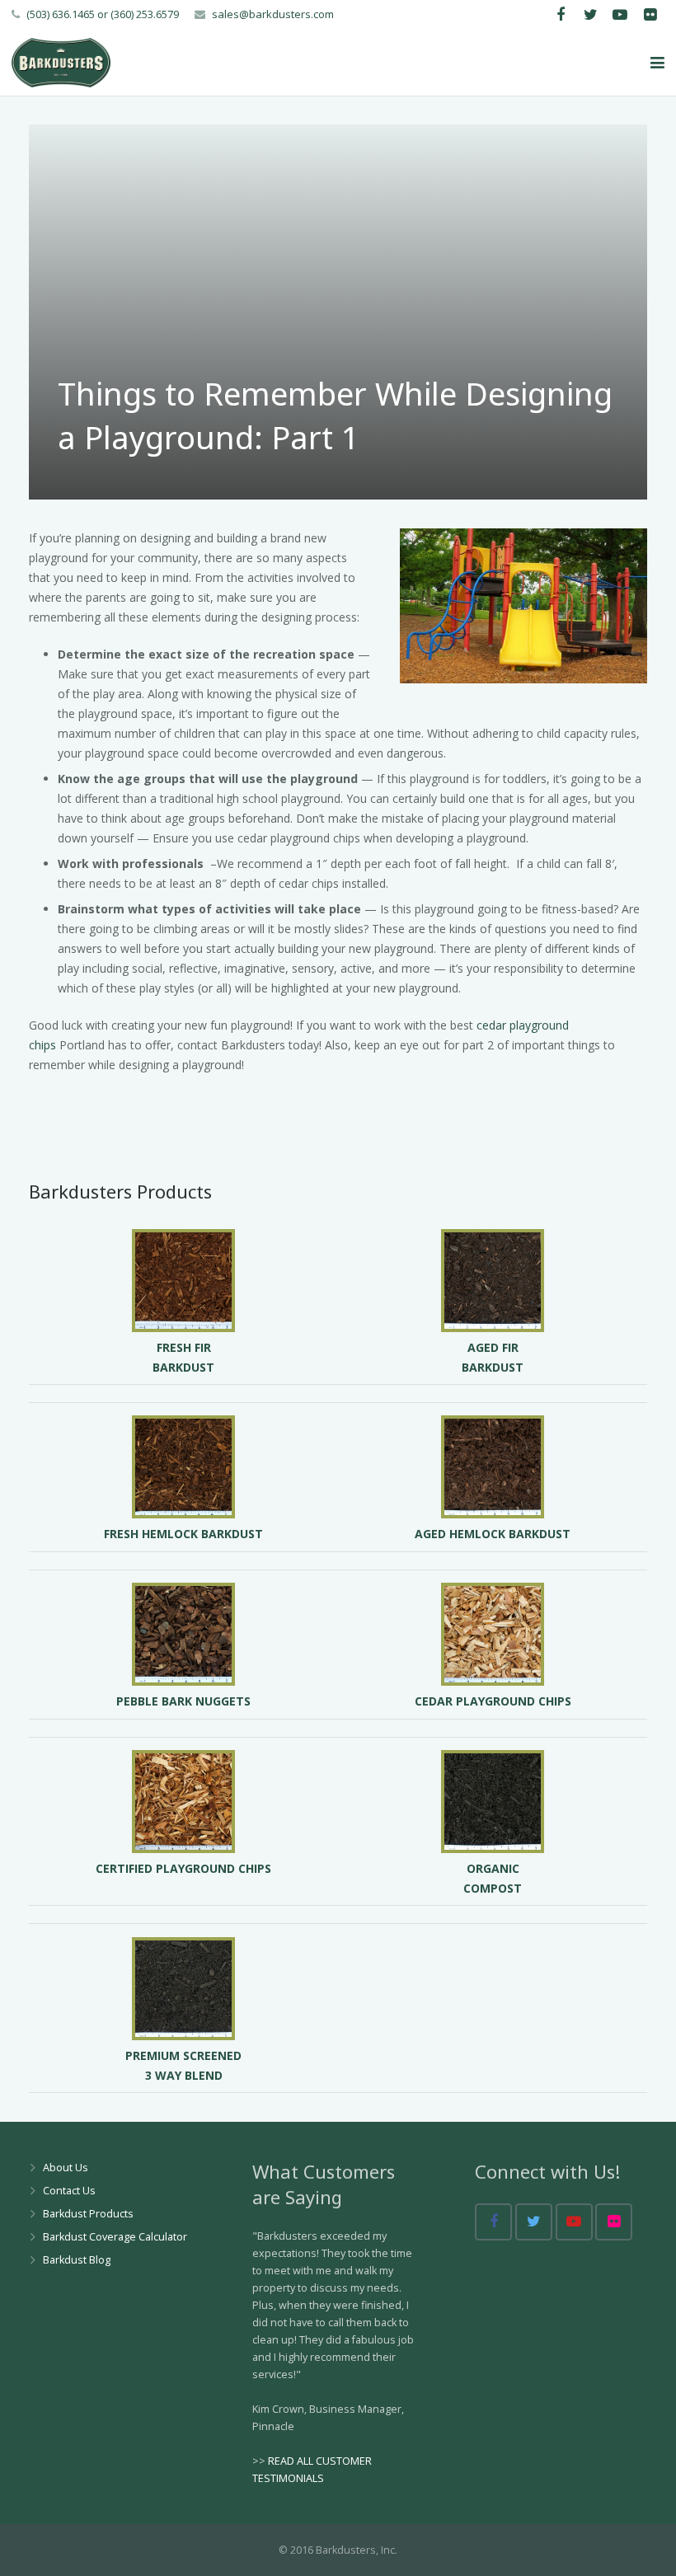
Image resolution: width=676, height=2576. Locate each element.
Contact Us (69, 2191)
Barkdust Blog (77, 2260)
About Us (66, 2168)
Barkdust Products (88, 2214)
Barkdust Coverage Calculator (115, 2237)
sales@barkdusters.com (273, 14)
